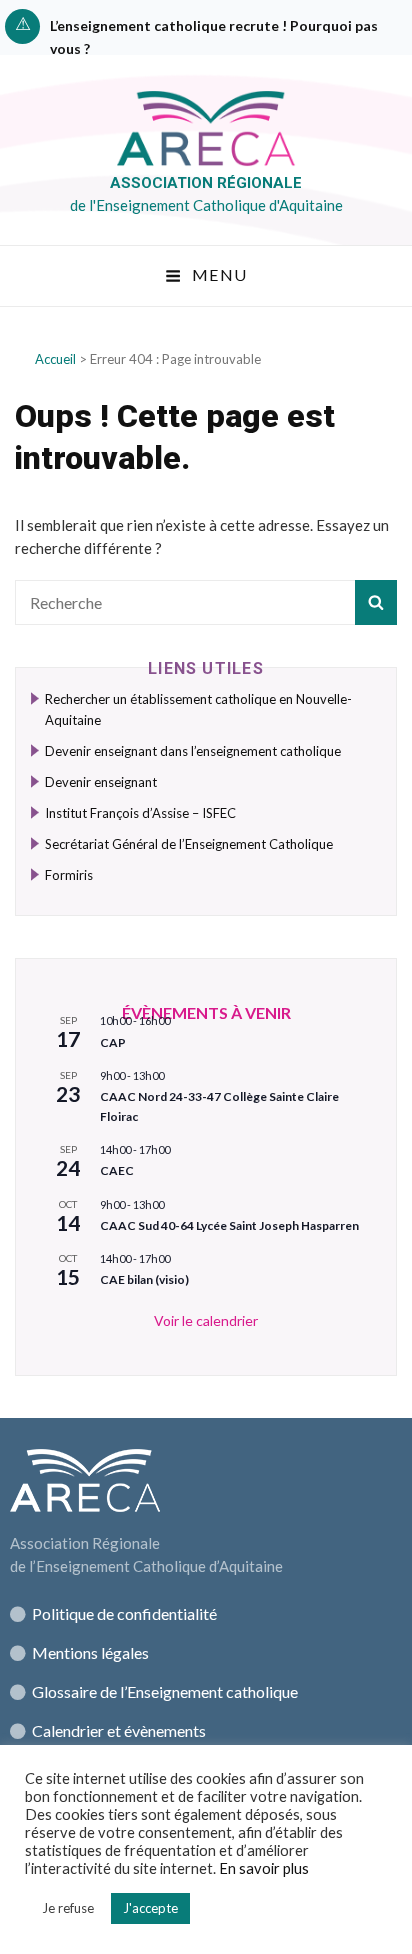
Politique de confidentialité (124, 1613)
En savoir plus (264, 1868)
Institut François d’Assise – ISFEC (140, 813)
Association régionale (206, 183)
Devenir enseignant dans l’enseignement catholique (193, 751)
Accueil (55, 359)
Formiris (69, 875)
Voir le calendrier (206, 1320)
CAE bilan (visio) (144, 1279)
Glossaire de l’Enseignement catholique (163, 1691)
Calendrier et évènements (119, 1730)
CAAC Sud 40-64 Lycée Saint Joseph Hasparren (229, 1225)
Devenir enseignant (101, 782)
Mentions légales (90, 1652)
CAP (113, 1042)
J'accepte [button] (150, 1908)
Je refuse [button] (68, 1908)
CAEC (117, 1170)
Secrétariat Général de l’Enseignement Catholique (189, 844)
